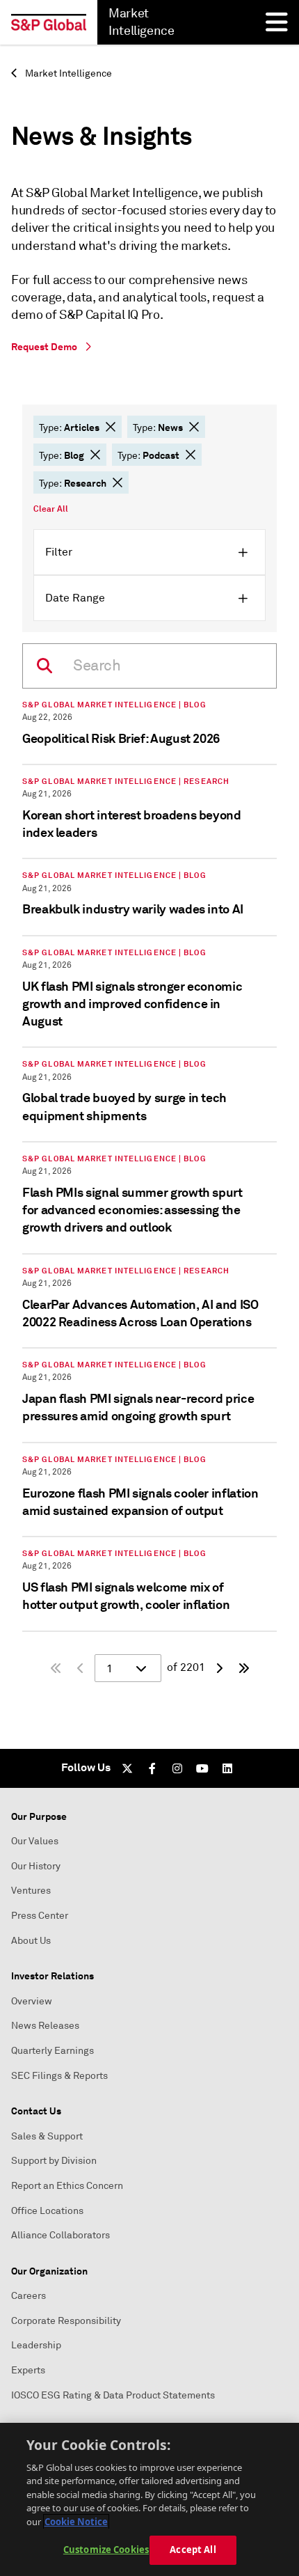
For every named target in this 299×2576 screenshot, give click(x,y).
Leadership (36, 2345)
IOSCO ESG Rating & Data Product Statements (113, 2395)
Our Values (35, 1841)
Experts (28, 2370)
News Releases (45, 2026)
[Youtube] (202, 1768)
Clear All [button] (51, 509)
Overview (32, 2001)
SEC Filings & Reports (59, 2076)
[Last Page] (244, 1668)
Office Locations (47, 2211)
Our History (36, 1866)
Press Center (40, 1916)
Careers (29, 2296)
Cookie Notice (76, 2522)
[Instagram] (177, 1768)
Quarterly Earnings (52, 2051)
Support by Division (54, 2161)
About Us (31, 1941)
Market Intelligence (67, 73)
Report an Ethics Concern (67, 2186)
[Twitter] (127, 1768)
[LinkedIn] (227, 1768)
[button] (111, 427)
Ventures (31, 1891)
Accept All (193, 2550)
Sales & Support (47, 2136)
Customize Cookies (106, 2550)
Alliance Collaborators (60, 2235)
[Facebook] (152, 1768)
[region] (149, 2499)
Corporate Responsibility (66, 2321)
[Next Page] (219, 1668)
